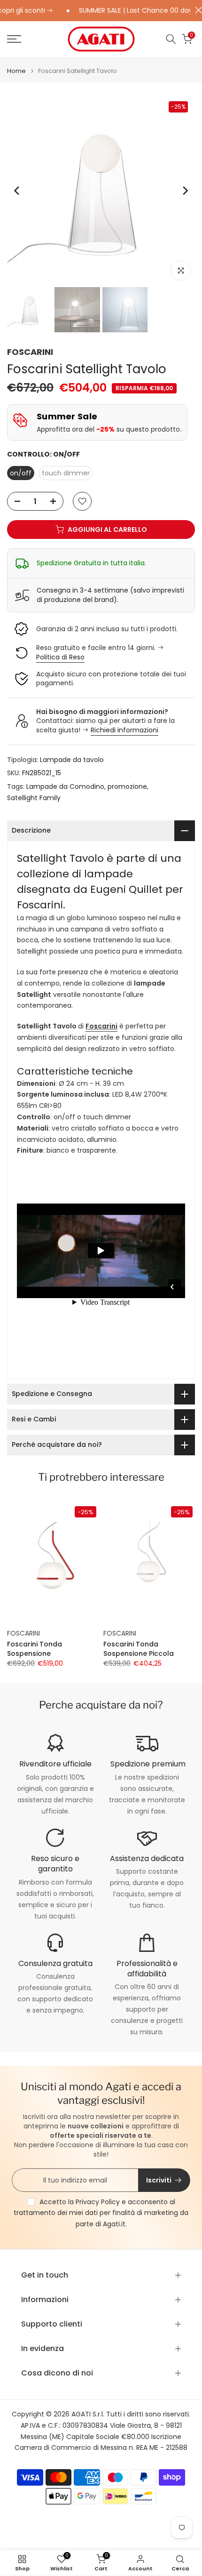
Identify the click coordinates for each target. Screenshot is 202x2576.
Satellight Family (34, 798)
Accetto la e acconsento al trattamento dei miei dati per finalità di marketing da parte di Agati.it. (101, 2213)
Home (16, 71)
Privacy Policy (98, 2202)
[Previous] (17, 191)
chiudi (196, 10)
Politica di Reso (60, 657)
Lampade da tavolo (72, 760)
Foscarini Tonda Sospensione (35, 1649)
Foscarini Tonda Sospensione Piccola (139, 1649)
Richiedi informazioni (124, 730)
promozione (127, 786)
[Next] (185, 191)
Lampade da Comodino (65, 786)
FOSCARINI (30, 352)
